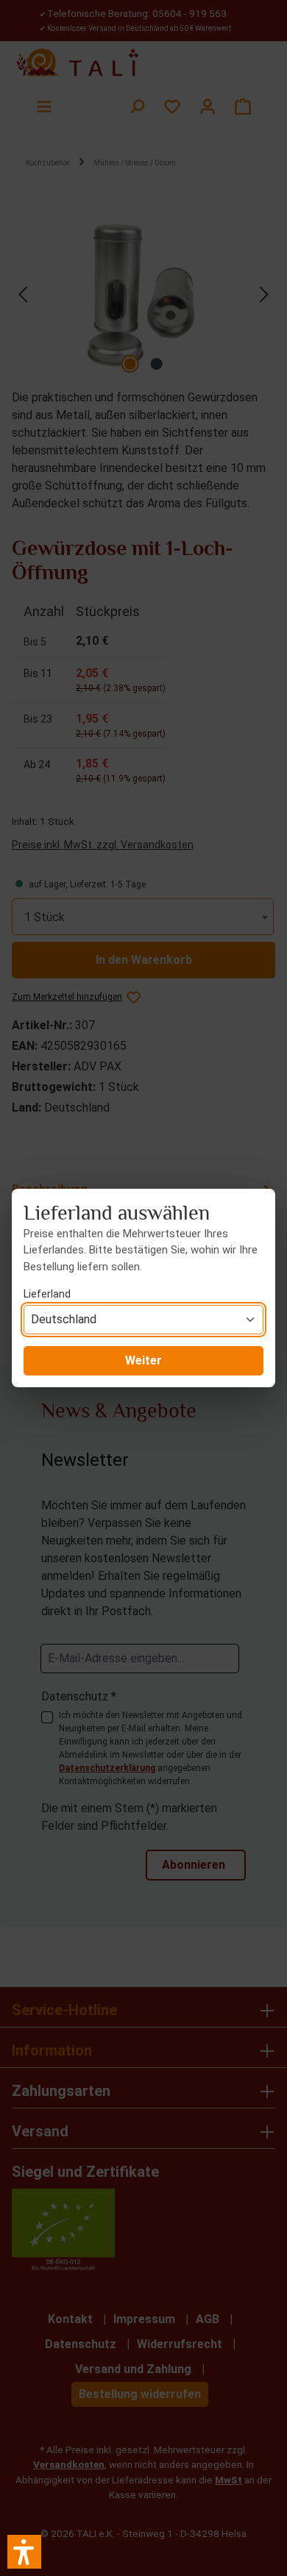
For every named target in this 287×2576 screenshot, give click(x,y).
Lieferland (47, 1294)
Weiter (143, 1360)
